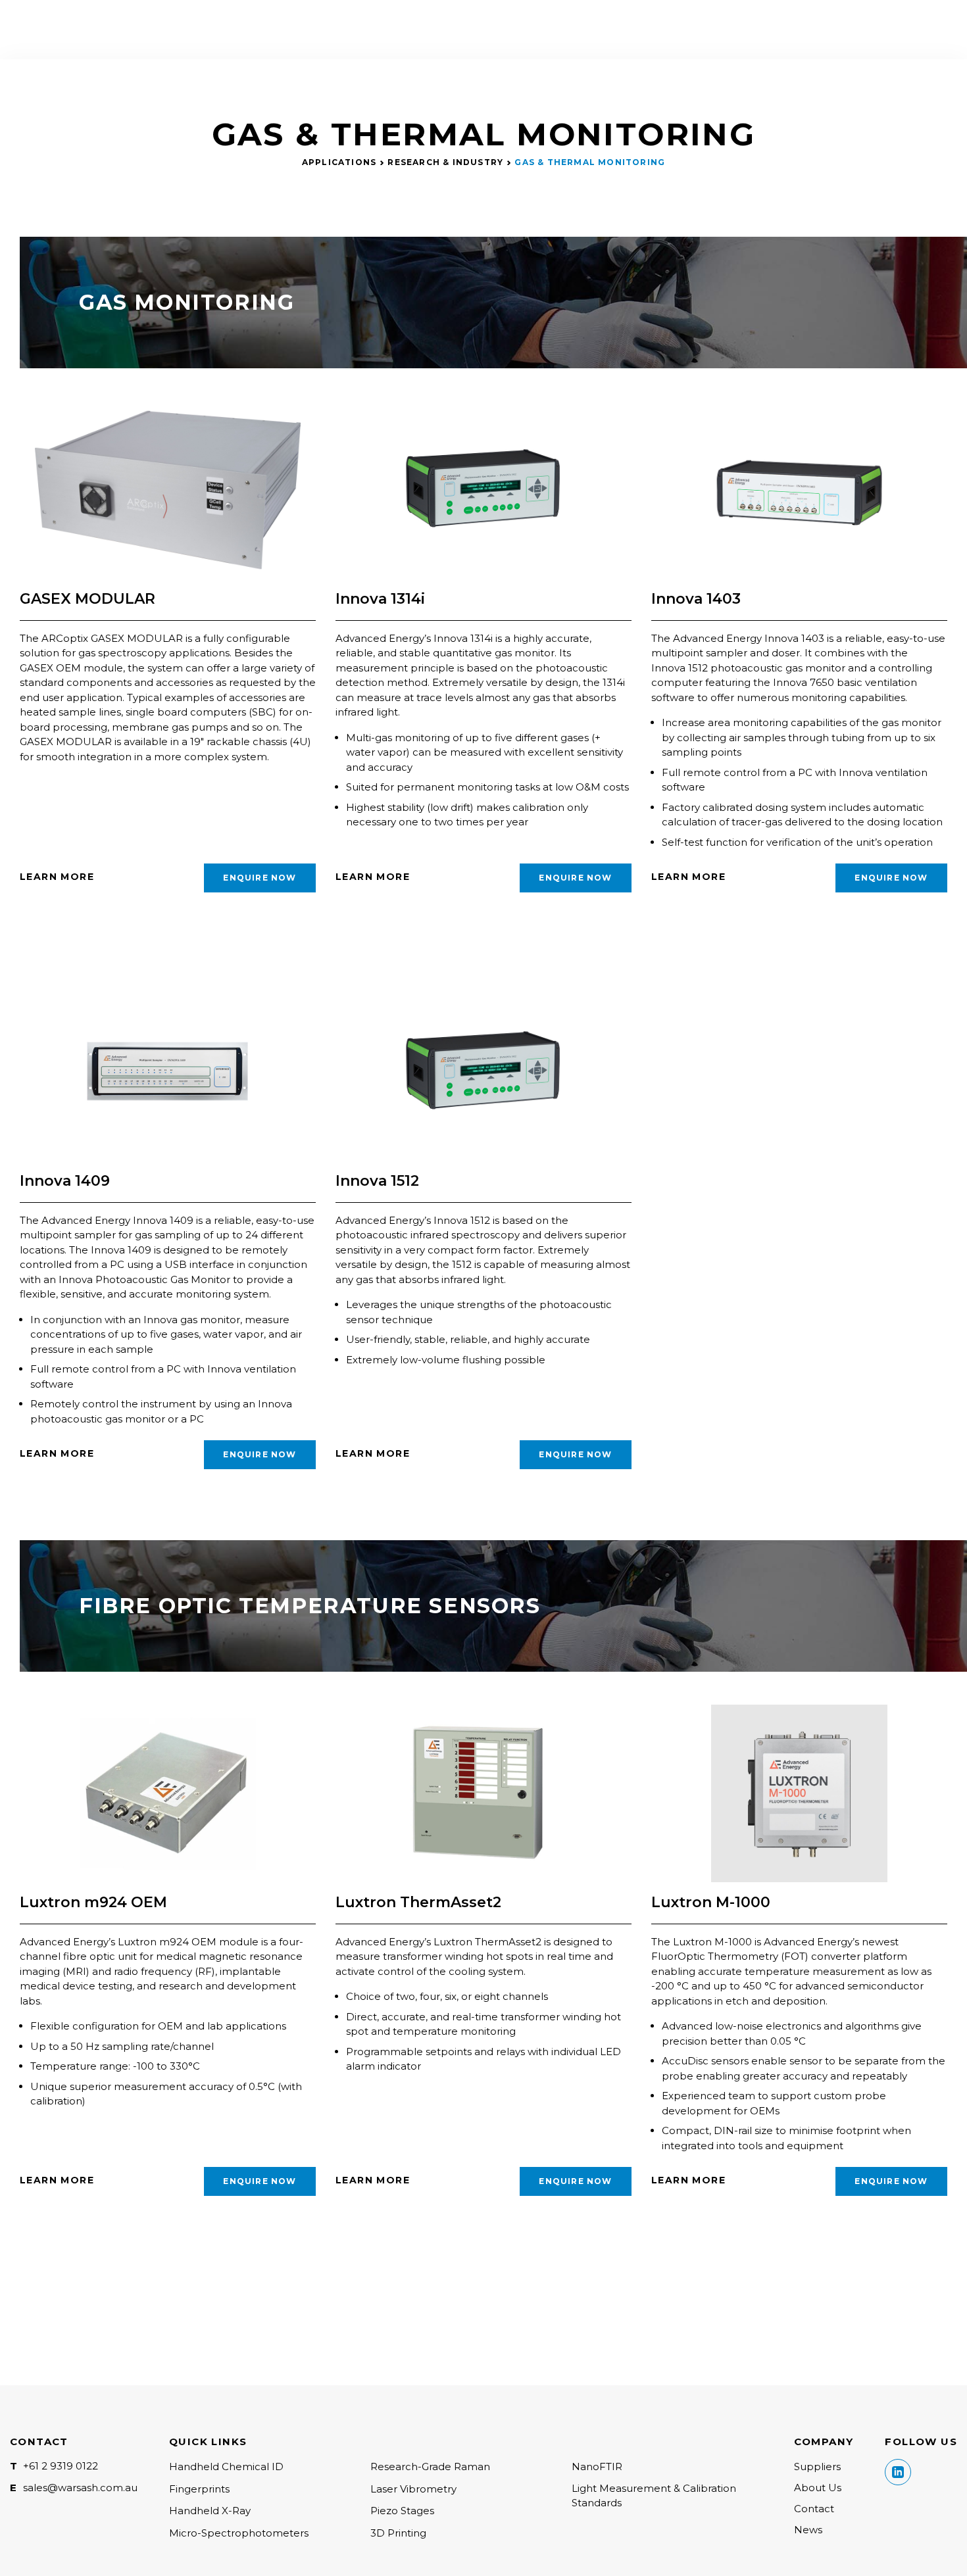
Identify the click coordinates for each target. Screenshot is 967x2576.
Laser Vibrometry (413, 2489)
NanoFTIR (597, 2467)
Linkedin (898, 2472)
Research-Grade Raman (430, 2467)
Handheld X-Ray (210, 2511)
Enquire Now (260, 878)
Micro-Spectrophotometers (239, 2533)
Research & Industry (445, 162)
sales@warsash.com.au (80, 2488)
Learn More (57, 877)
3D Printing (398, 2533)
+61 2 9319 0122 (61, 2466)
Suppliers (817, 2467)
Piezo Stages (402, 2511)
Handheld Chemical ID (226, 2467)
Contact (814, 2509)
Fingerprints (199, 2489)
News (808, 2530)
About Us (818, 2488)
